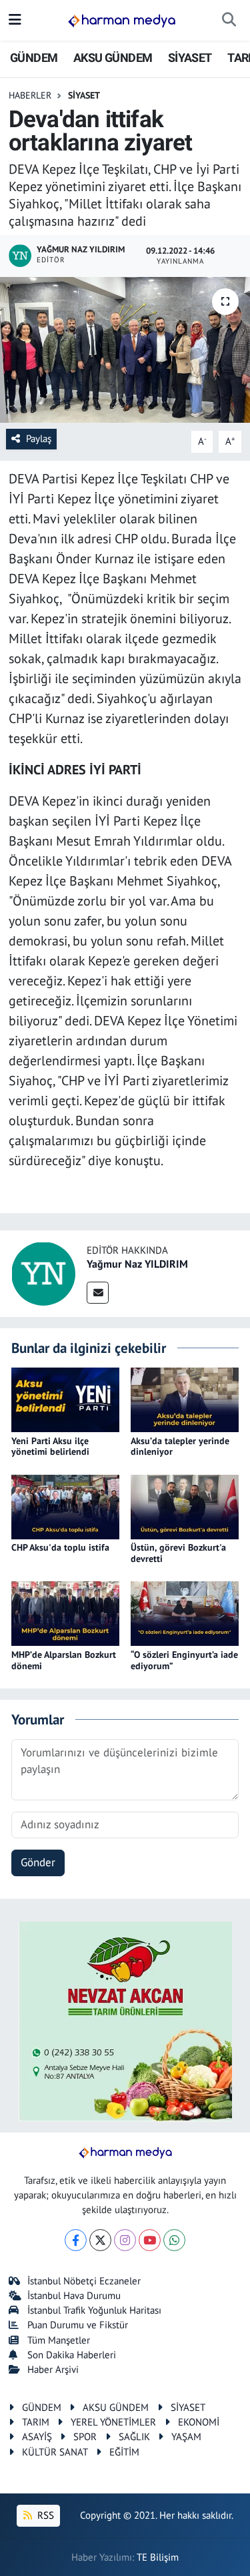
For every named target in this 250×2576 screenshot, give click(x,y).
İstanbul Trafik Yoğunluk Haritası (94, 2310)
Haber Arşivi (53, 2369)
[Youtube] (150, 2240)
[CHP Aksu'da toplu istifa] (65, 1506)
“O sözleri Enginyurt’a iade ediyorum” (184, 1660)
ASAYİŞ (37, 2437)
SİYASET (190, 58)
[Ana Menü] (15, 20)
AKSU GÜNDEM (113, 58)
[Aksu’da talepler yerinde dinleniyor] (185, 1399)
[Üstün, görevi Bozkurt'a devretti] (185, 1506)
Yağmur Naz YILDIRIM (137, 1264)
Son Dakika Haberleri (72, 2355)
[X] (100, 2240)
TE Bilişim (158, 2557)
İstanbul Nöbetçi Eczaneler (84, 2281)
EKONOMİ (199, 2422)
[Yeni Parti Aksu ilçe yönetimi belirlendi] (65, 1399)
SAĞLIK (134, 2437)
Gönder (38, 1862)
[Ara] (229, 21)
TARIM (36, 2422)
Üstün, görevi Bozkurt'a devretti (178, 1553)
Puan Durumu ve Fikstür (78, 2325)
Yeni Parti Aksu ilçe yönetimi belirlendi (50, 1446)
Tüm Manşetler (59, 2340)
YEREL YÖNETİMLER (113, 2422)
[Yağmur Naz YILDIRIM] (43, 1272)
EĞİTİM (124, 2452)
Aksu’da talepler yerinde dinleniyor (180, 1446)
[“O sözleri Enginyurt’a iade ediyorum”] (185, 1613)
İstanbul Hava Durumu (74, 2295)
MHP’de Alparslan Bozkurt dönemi (64, 1660)
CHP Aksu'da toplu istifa (60, 1547)
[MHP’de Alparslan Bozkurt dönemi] (65, 1613)
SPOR (85, 2437)
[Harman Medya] (122, 21)
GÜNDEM (34, 58)
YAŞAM (186, 2437)
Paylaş (39, 438)
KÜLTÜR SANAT (55, 2452)
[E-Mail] (98, 1293)
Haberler (30, 95)
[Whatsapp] (174, 2240)
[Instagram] (125, 2240)
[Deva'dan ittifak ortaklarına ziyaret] (125, 350)
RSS (44, 2515)
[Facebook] (76, 2240)
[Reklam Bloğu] (125, 2020)
